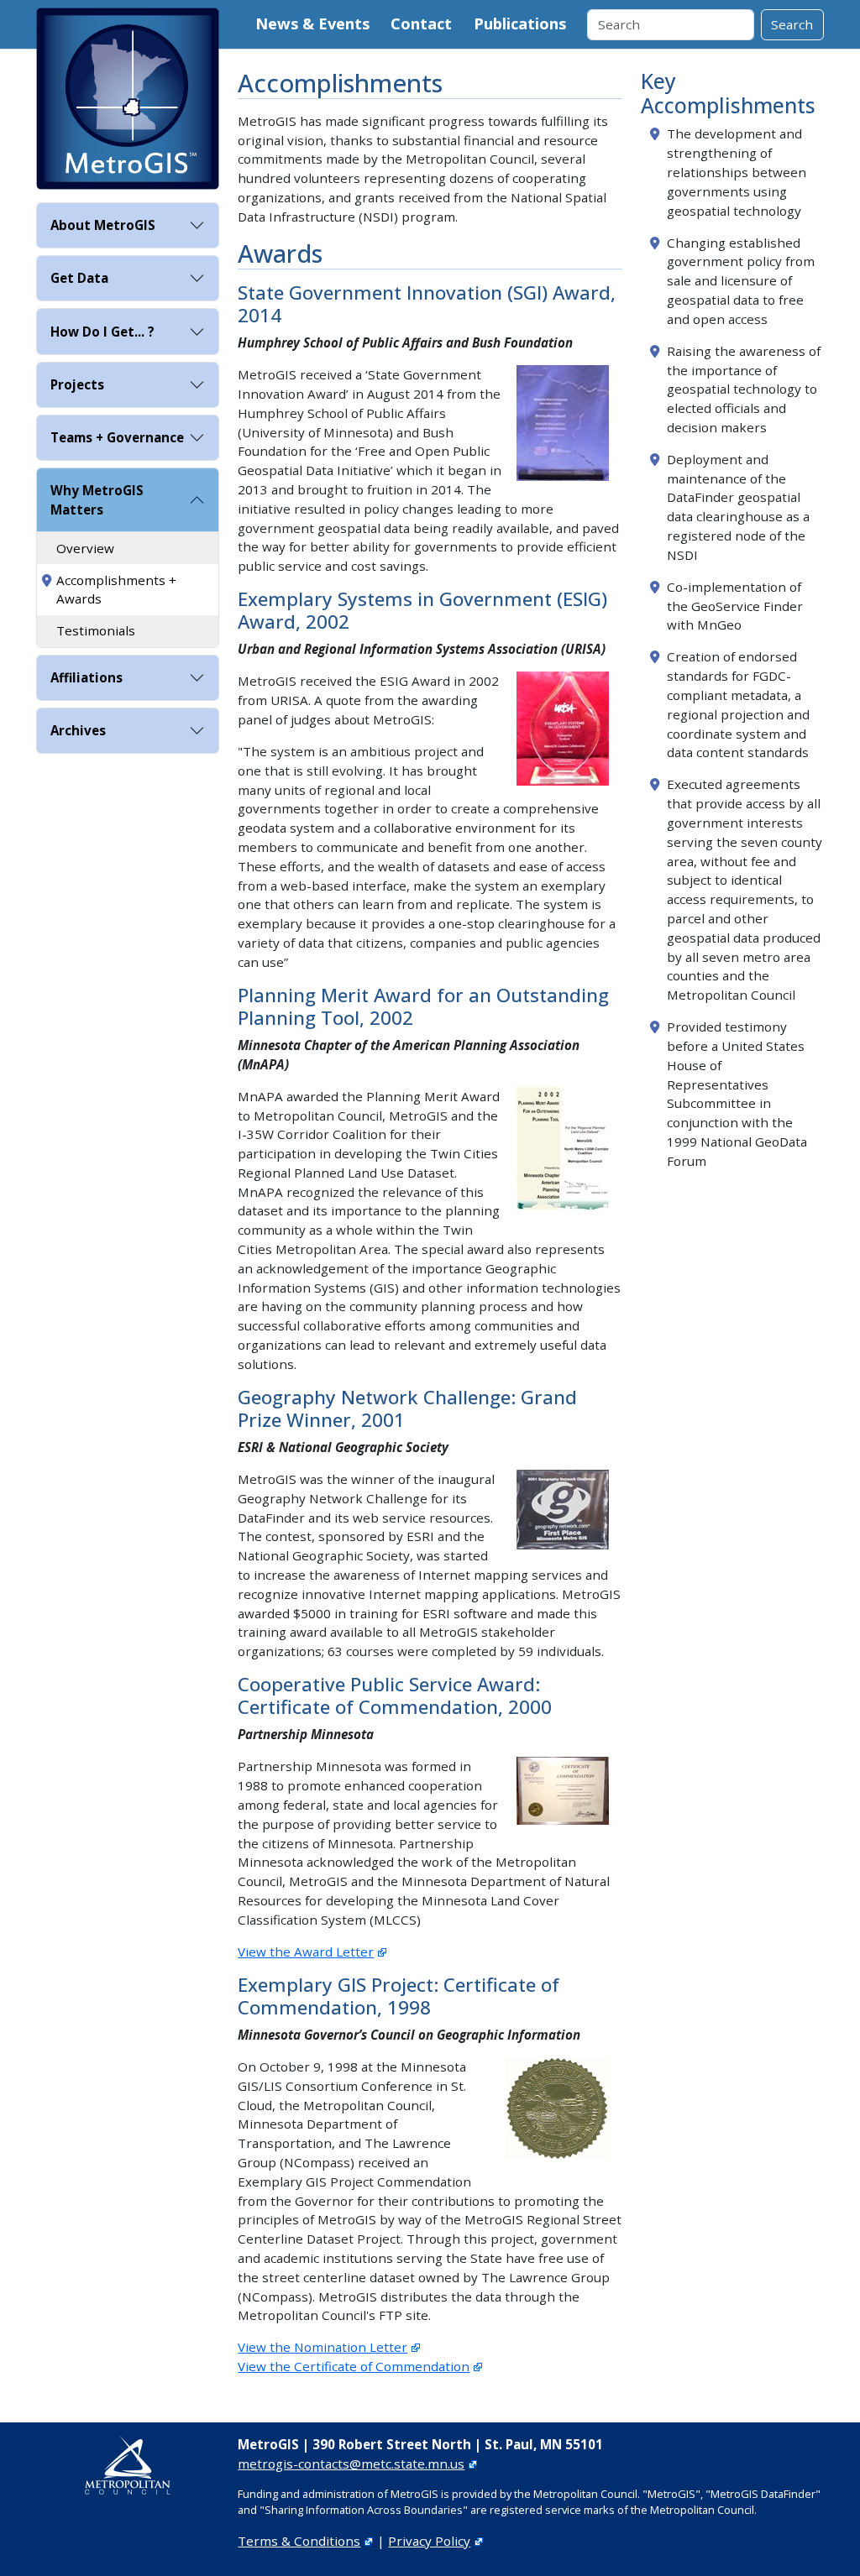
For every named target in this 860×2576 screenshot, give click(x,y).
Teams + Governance (117, 437)
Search (792, 24)
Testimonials (96, 630)
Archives (78, 730)
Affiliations (87, 677)
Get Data (79, 278)
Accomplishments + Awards (116, 590)
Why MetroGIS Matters (97, 500)
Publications (520, 24)
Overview (85, 548)
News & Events (312, 24)
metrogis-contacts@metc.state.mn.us (351, 2464)
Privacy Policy (429, 2541)
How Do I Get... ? (102, 332)
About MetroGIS (103, 225)
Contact (421, 24)
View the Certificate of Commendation (354, 2366)
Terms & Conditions (299, 2541)
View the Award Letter (306, 1952)
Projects (77, 384)
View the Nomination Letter (322, 2347)
